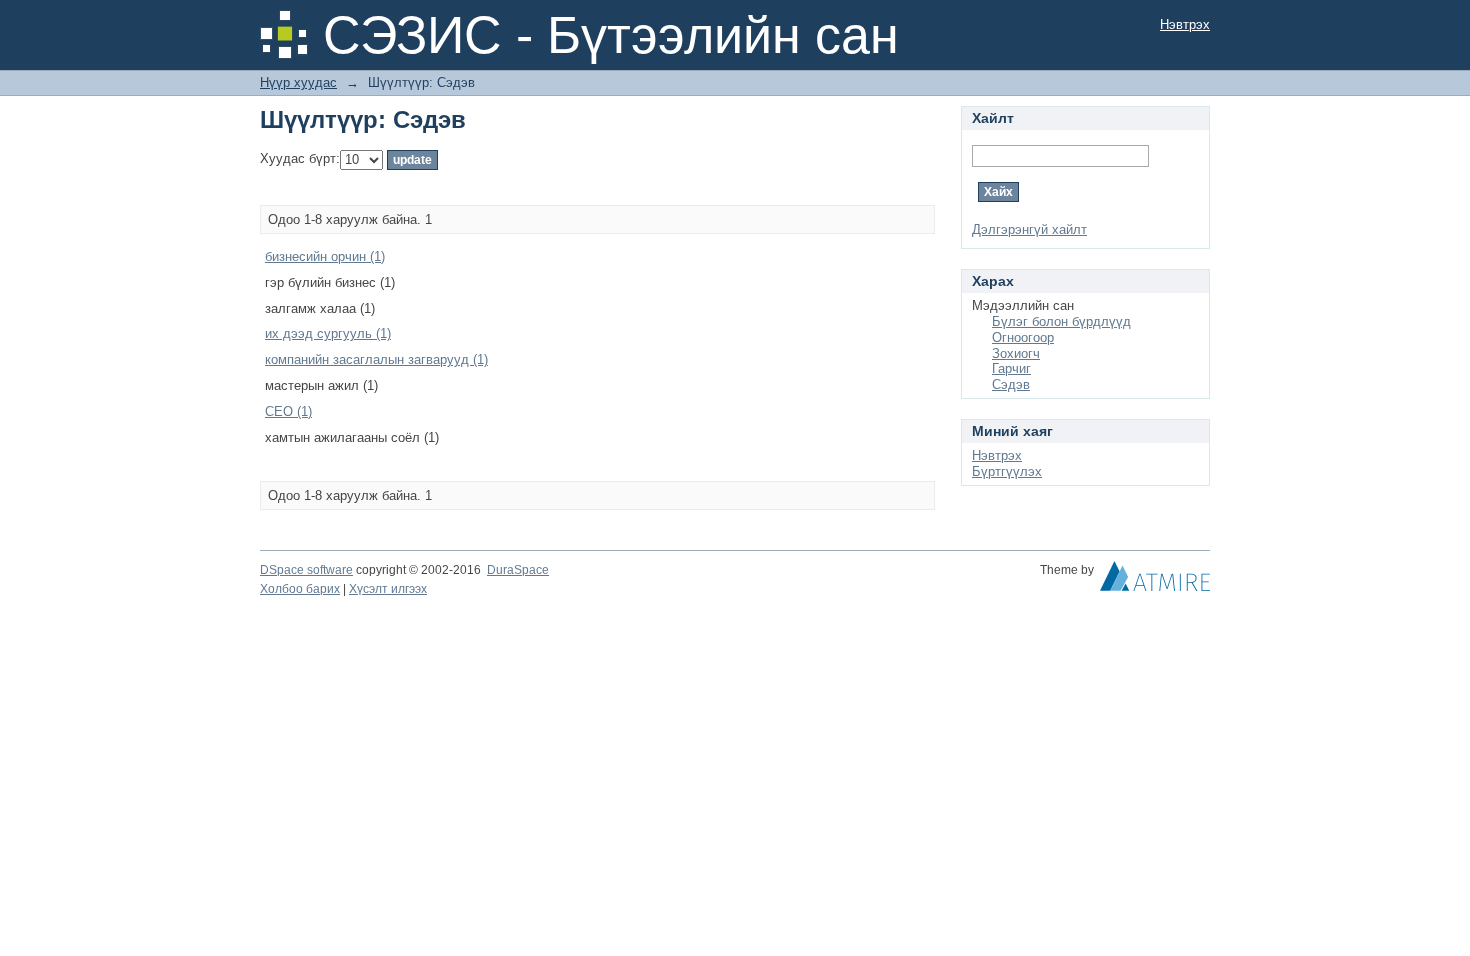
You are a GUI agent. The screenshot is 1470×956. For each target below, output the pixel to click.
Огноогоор (1023, 337)
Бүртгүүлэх (1007, 471)
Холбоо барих (300, 589)
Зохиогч (1016, 353)
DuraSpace (518, 570)
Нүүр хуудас (298, 82)
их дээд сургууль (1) (328, 333)
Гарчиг (1011, 368)
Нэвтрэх (1185, 24)
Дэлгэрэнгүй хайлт (1029, 229)
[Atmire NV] (1155, 581)
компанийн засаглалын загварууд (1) (376, 359)
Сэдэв (1011, 384)
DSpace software (306, 570)
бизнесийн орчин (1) (325, 256)
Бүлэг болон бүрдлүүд (1061, 321)
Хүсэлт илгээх (388, 589)
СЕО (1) (288, 411)
